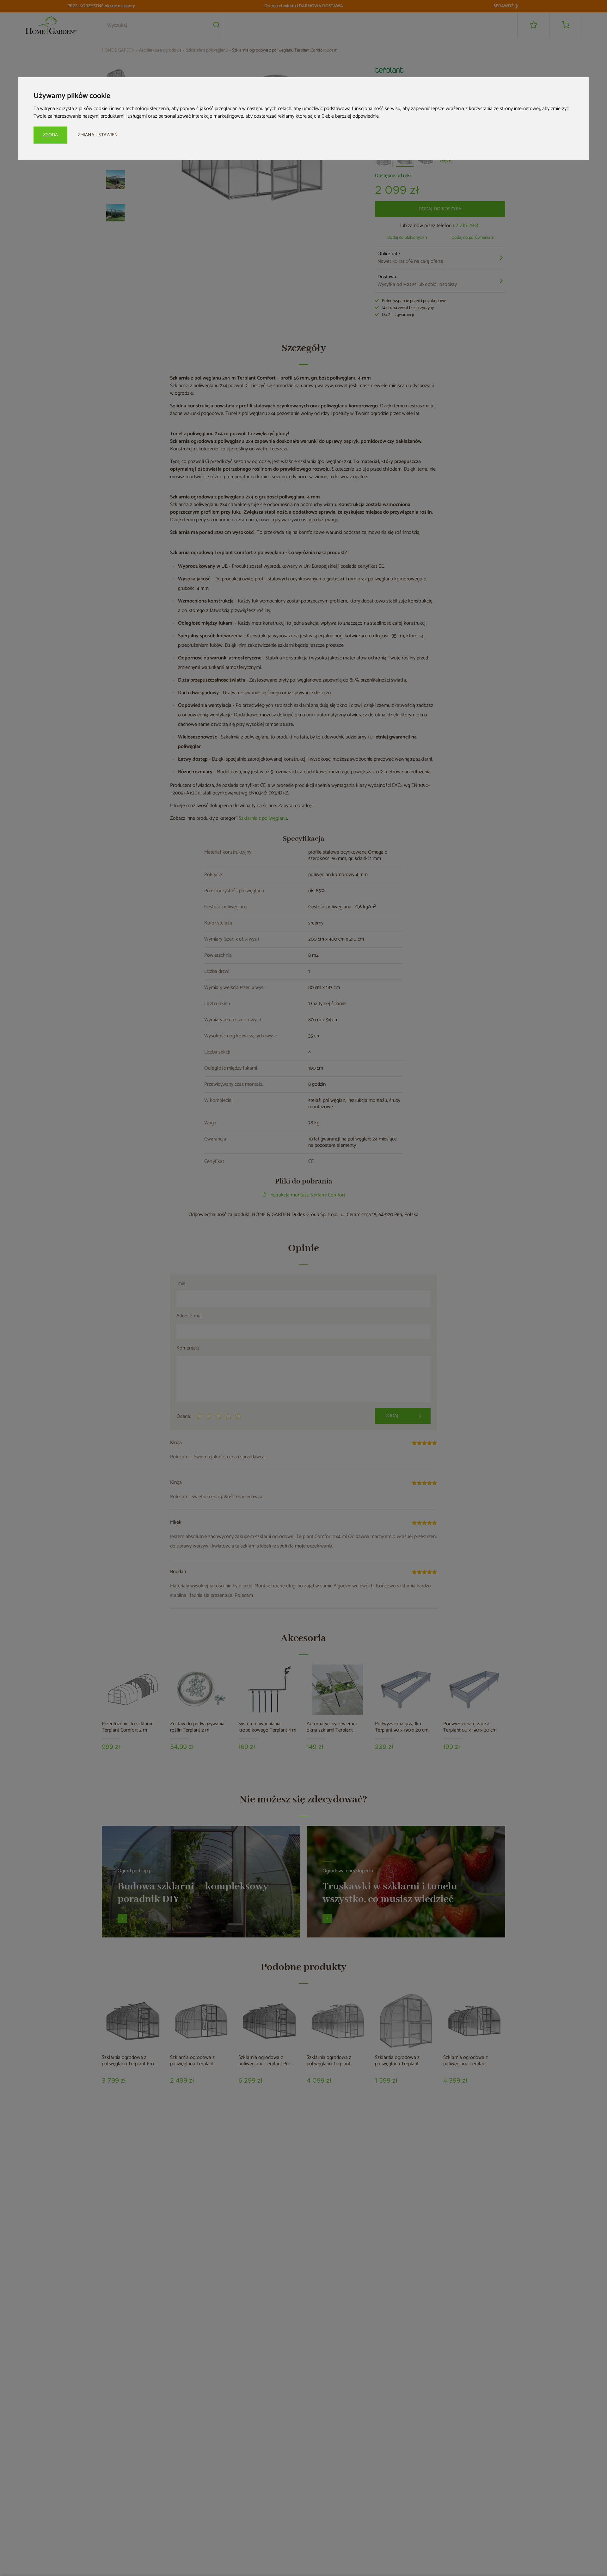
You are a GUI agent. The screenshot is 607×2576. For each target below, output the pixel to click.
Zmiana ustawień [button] (98, 135)
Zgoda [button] (50, 135)
